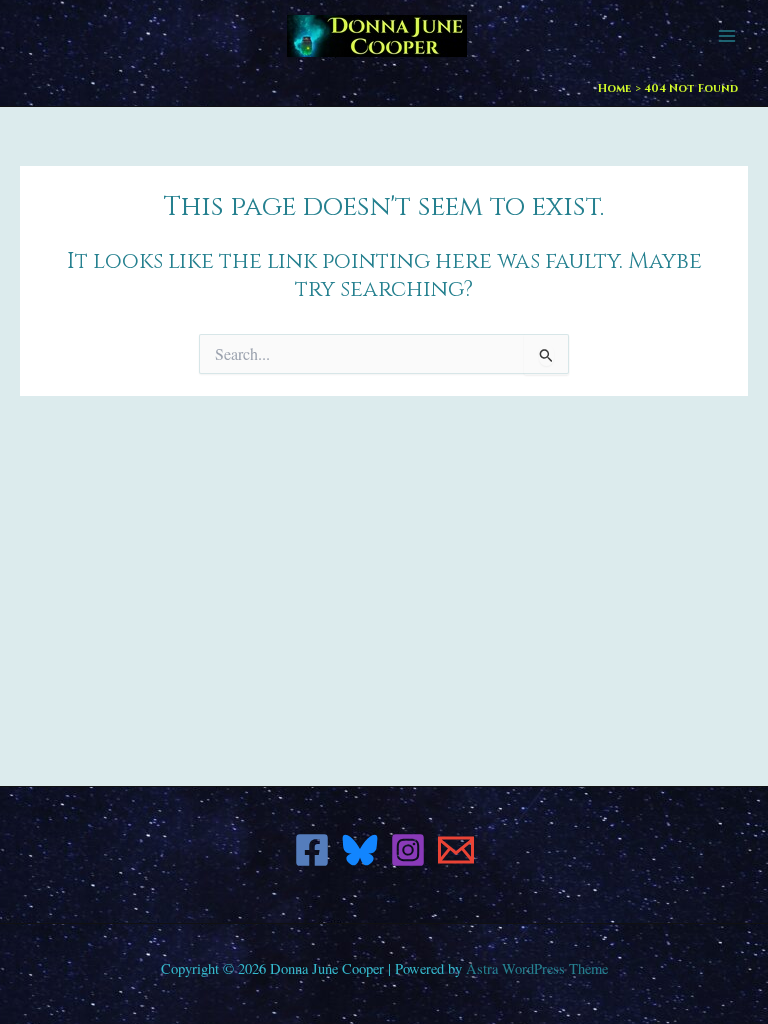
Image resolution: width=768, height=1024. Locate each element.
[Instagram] (408, 850)
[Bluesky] (360, 850)
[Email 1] (456, 850)
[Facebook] (312, 850)
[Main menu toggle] (727, 36)
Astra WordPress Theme (537, 968)
